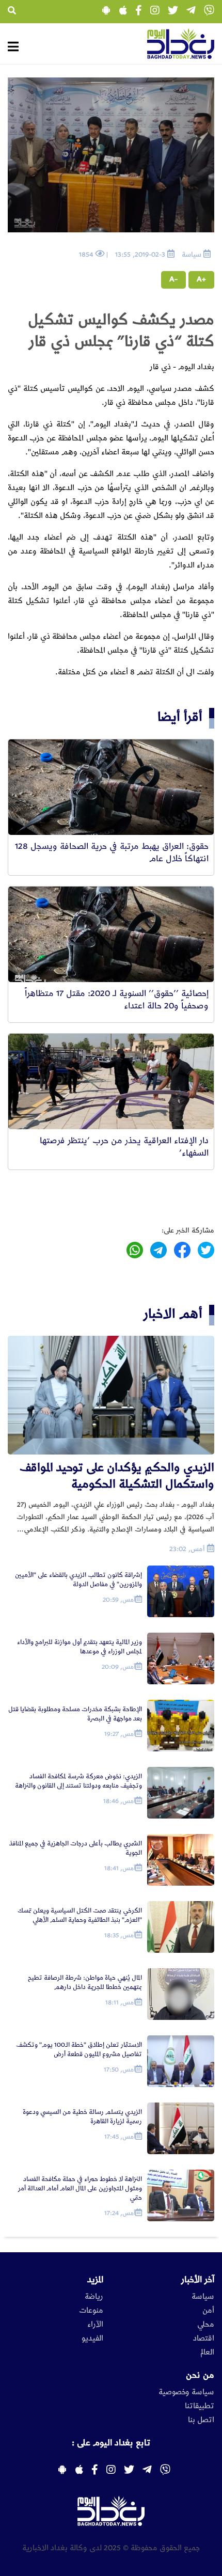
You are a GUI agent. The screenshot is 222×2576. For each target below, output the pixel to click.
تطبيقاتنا (200, 2406)
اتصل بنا (201, 2420)
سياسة (203, 2297)
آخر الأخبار (198, 2280)
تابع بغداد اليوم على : (111, 2443)
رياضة (94, 2297)
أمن (208, 2311)
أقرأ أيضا (180, 717)
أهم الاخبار (173, 1314)
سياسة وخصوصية (186, 2392)
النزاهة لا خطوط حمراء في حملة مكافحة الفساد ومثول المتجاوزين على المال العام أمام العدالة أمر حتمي (80, 2188)
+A (201, 279)
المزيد (95, 2280)
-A (173, 279)
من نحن (200, 2375)
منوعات (91, 2311)
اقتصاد (204, 2338)
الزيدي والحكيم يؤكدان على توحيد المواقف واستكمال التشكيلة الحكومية (117, 1476)
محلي (206, 2325)
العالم (207, 2352)
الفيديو (92, 2338)
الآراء (95, 2325)
